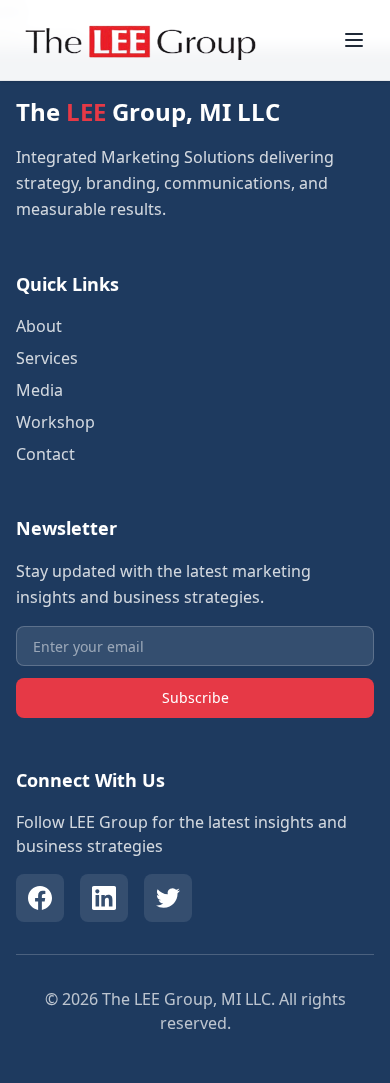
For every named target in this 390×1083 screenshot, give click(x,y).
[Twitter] (168, 898)
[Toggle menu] (354, 40)
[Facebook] (40, 898)
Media (39, 390)
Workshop (55, 422)
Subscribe (195, 697)
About (39, 326)
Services (47, 358)
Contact (45, 454)
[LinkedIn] (104, 898)
